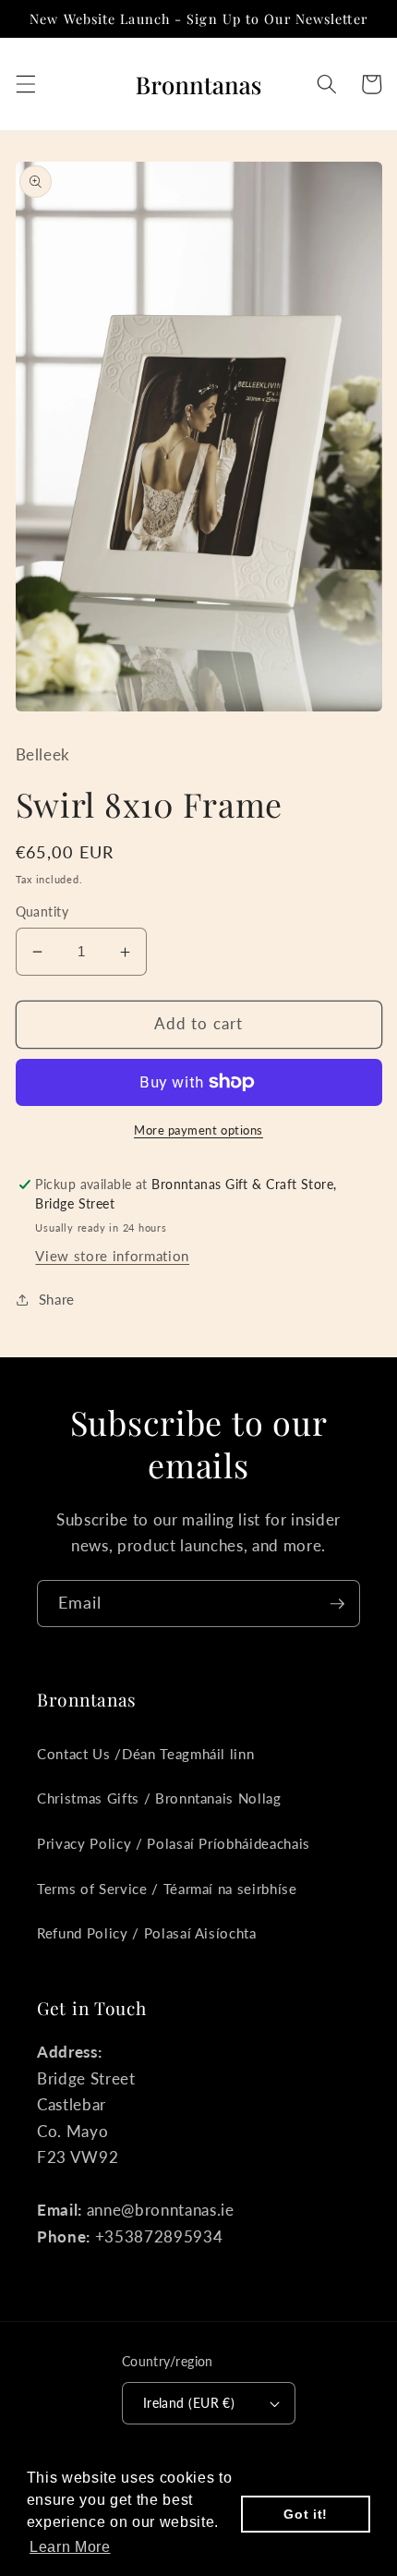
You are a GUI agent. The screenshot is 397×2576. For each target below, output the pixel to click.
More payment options (198, 1130)
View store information (112, 1256)
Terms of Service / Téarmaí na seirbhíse (167, 1889)
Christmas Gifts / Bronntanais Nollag (159, 1798)
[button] (25, 84)
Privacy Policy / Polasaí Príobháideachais (174, 1843)
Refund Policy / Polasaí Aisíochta (147, 1933)
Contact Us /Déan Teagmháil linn (145, 1754)
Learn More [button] (70, 2547)
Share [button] (57, 1299)
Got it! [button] (306, 2514)
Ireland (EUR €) (189, 2403)
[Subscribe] (337, 1604)
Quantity (42, 911)
